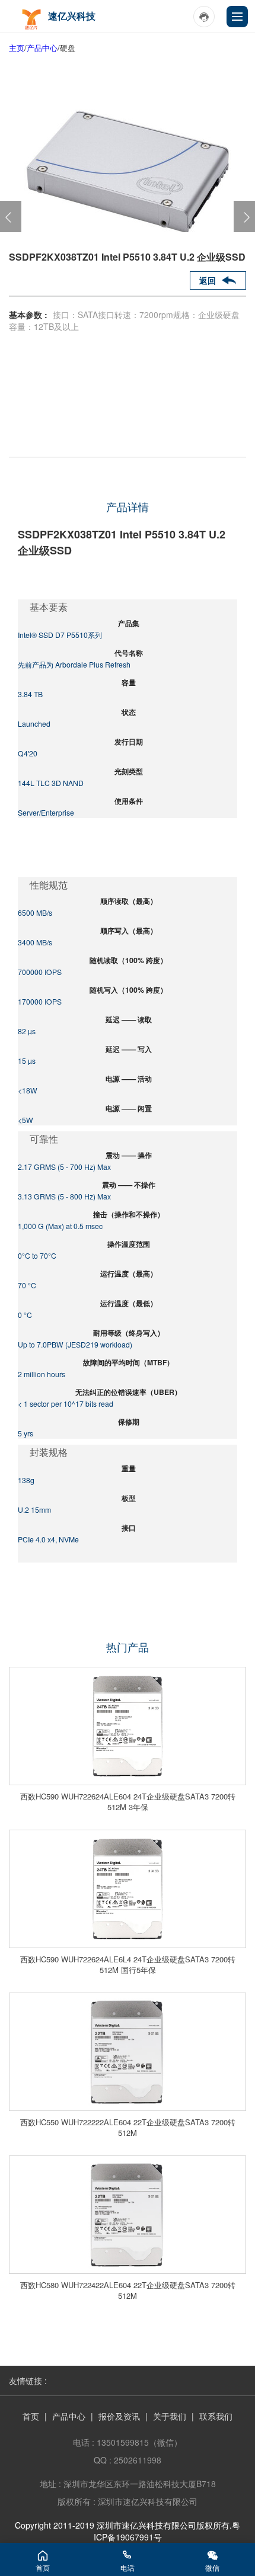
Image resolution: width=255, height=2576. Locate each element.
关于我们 (170, 2416)
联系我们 (216, 2416)
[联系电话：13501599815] (204, 17)
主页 (17, 48)
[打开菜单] (237, 17)
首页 (31, 2416)
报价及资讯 (119, 2416)
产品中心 (42, 48)
